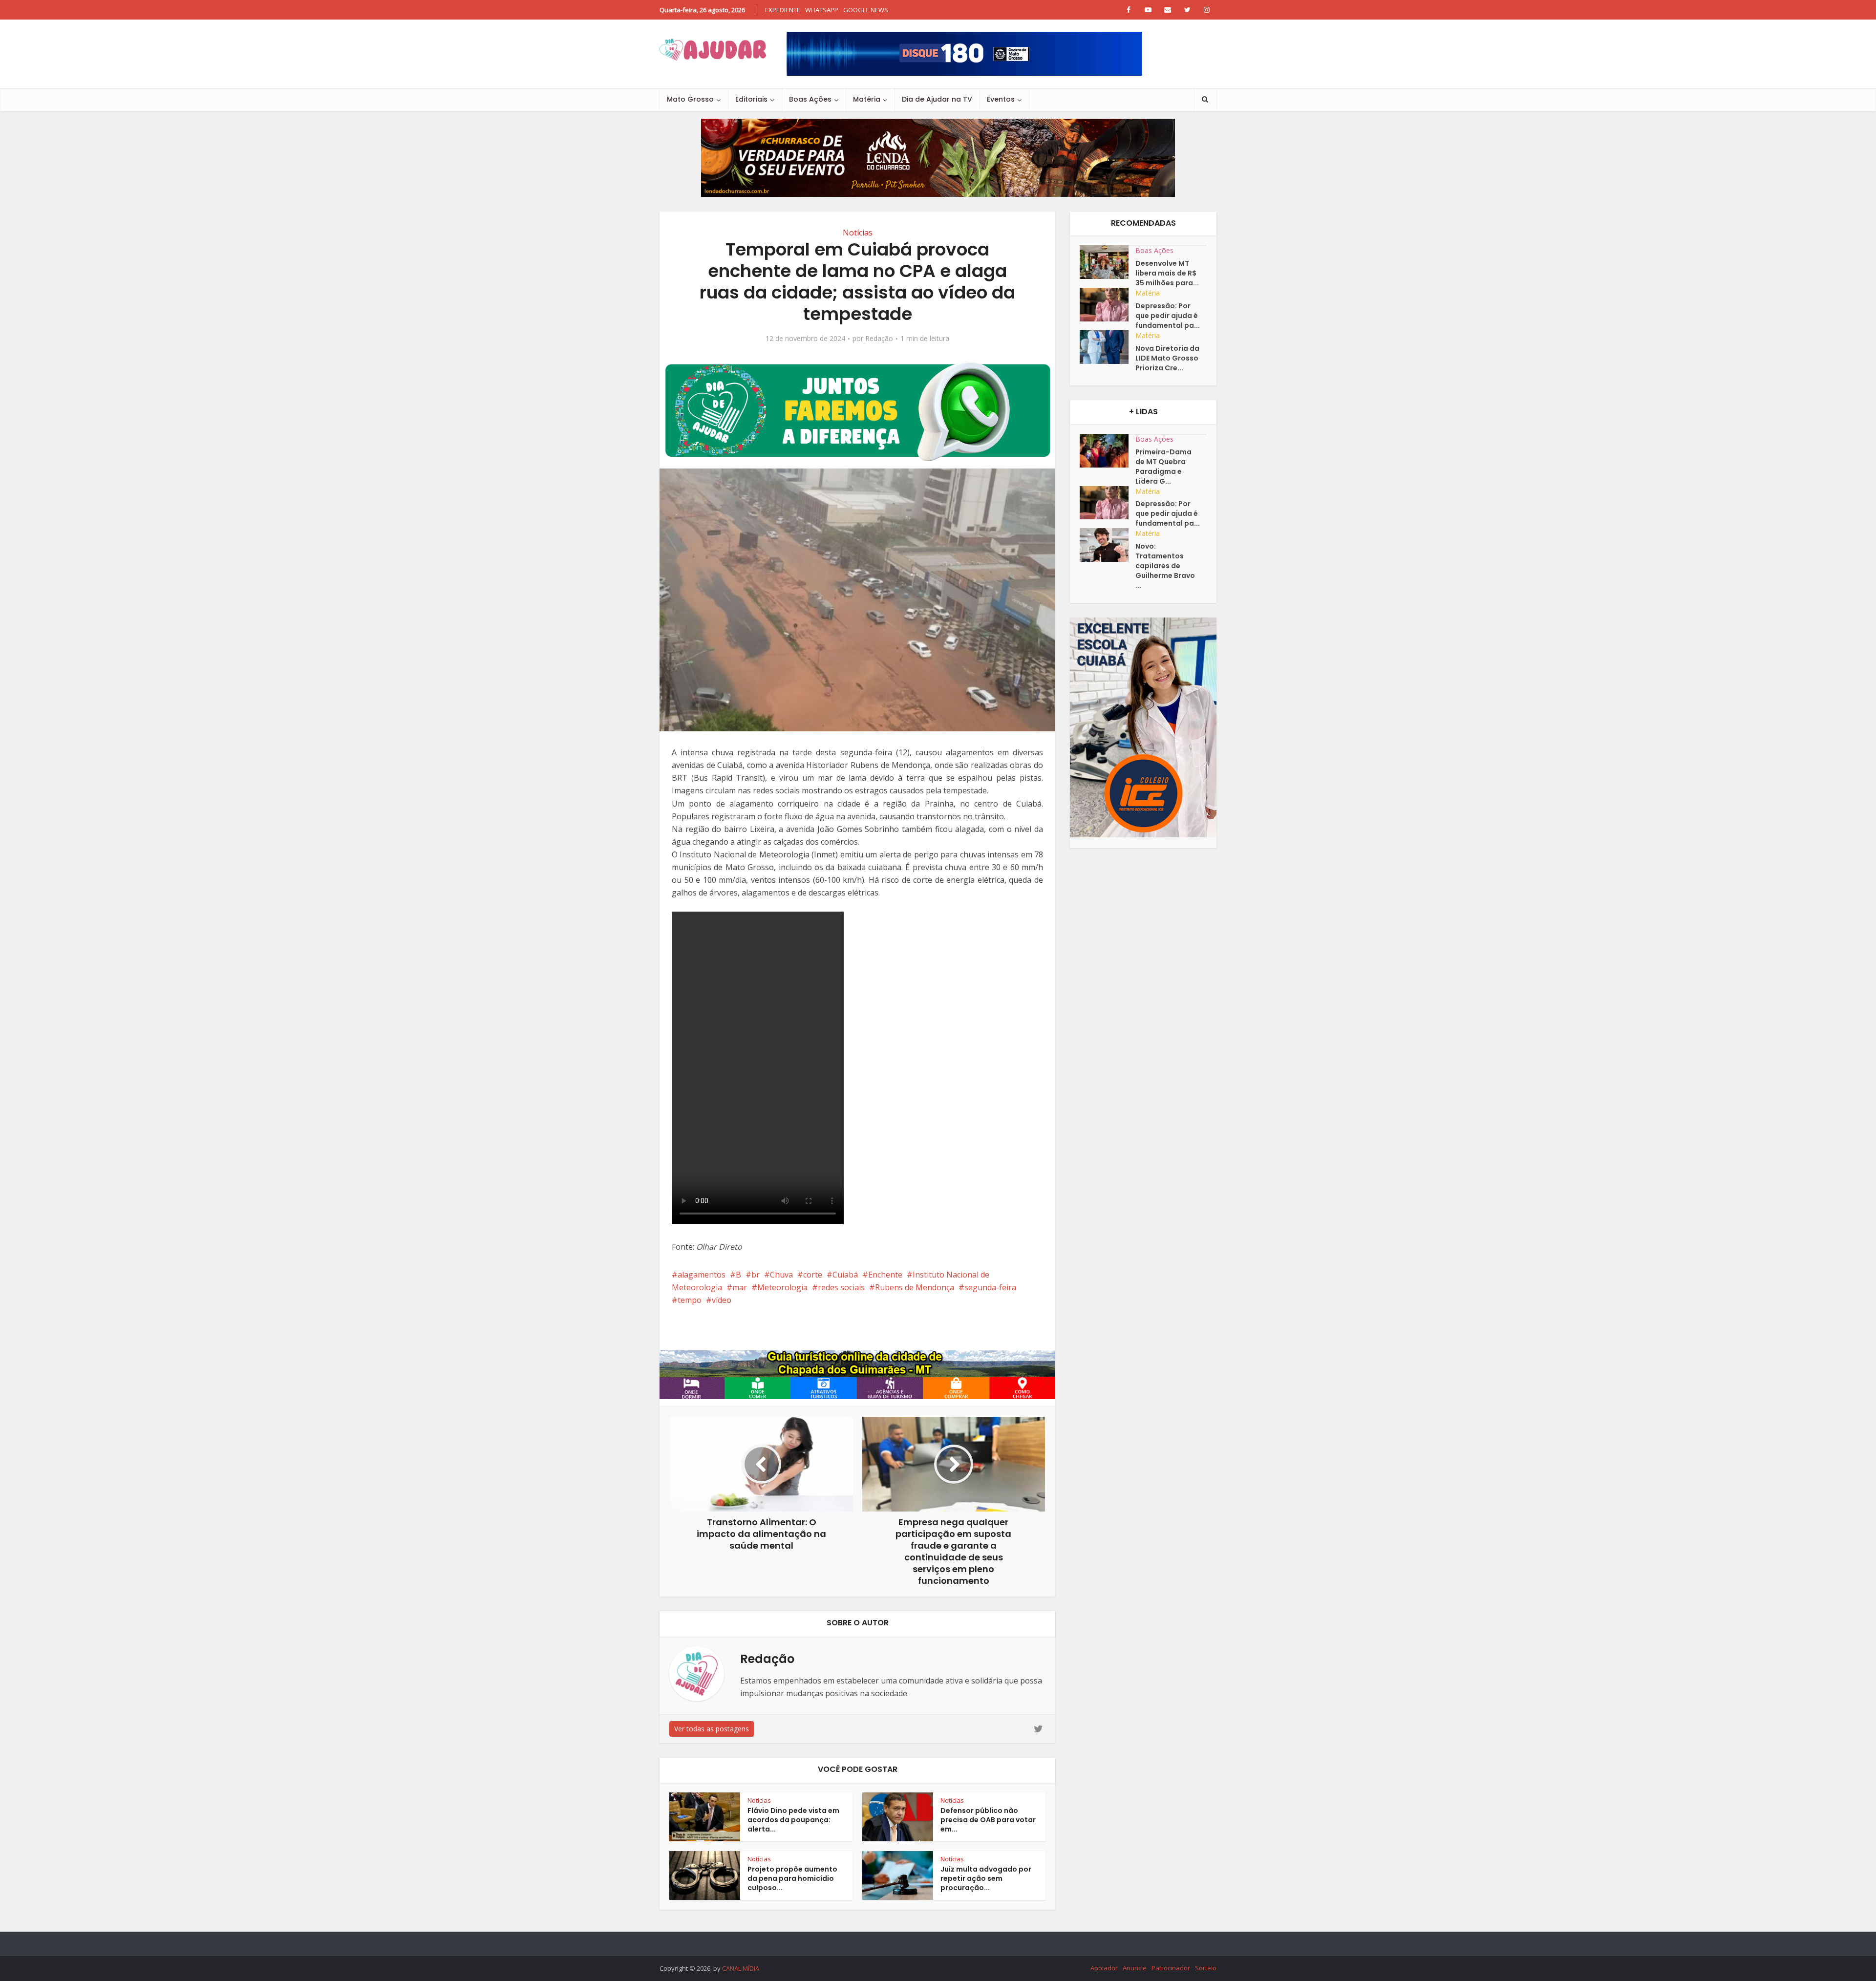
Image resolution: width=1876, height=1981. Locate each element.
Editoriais (751, 99)
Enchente (885, 1275)
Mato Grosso (690, 99)
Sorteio (1206, 1968)
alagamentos (702, 1275)
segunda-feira (990, 1287)
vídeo (722, 1300)
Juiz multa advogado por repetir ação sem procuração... (986, 1878)
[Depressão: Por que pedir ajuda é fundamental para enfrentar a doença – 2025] (1108, 305)
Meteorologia (782, 1287)
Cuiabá (845, 1275)
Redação (879, 339)
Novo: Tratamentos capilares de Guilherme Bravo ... (1165, 566)
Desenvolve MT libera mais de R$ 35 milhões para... (1167, 273)
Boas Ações (810, 99)
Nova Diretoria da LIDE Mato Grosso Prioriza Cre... (1167, 358)
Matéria (867, 99)
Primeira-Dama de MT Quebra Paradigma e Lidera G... (1163, 467)
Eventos (1001, 99)
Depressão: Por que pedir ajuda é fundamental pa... (1168, 316)
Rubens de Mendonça (915, 1287)
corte (813, 1275)
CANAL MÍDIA (741, 1968)
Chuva (781, 1275)
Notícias (858, 233)
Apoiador (1104, 1968)
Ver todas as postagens (712, 1729)
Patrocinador (1171, 1968)
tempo (690, 1300)
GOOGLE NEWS (866, 10)
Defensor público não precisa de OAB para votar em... (988, 1820)
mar (740, 1287)
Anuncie (1135, 1968)
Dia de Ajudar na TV (937, 99)
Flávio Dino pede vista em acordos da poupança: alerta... (793, 1820)
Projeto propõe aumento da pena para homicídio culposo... (792, 1878)
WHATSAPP (822, 10)
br (756, 1275)
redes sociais (841, 1287)
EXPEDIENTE (783, 10)
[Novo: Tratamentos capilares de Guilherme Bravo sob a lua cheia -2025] (1108, 545)
